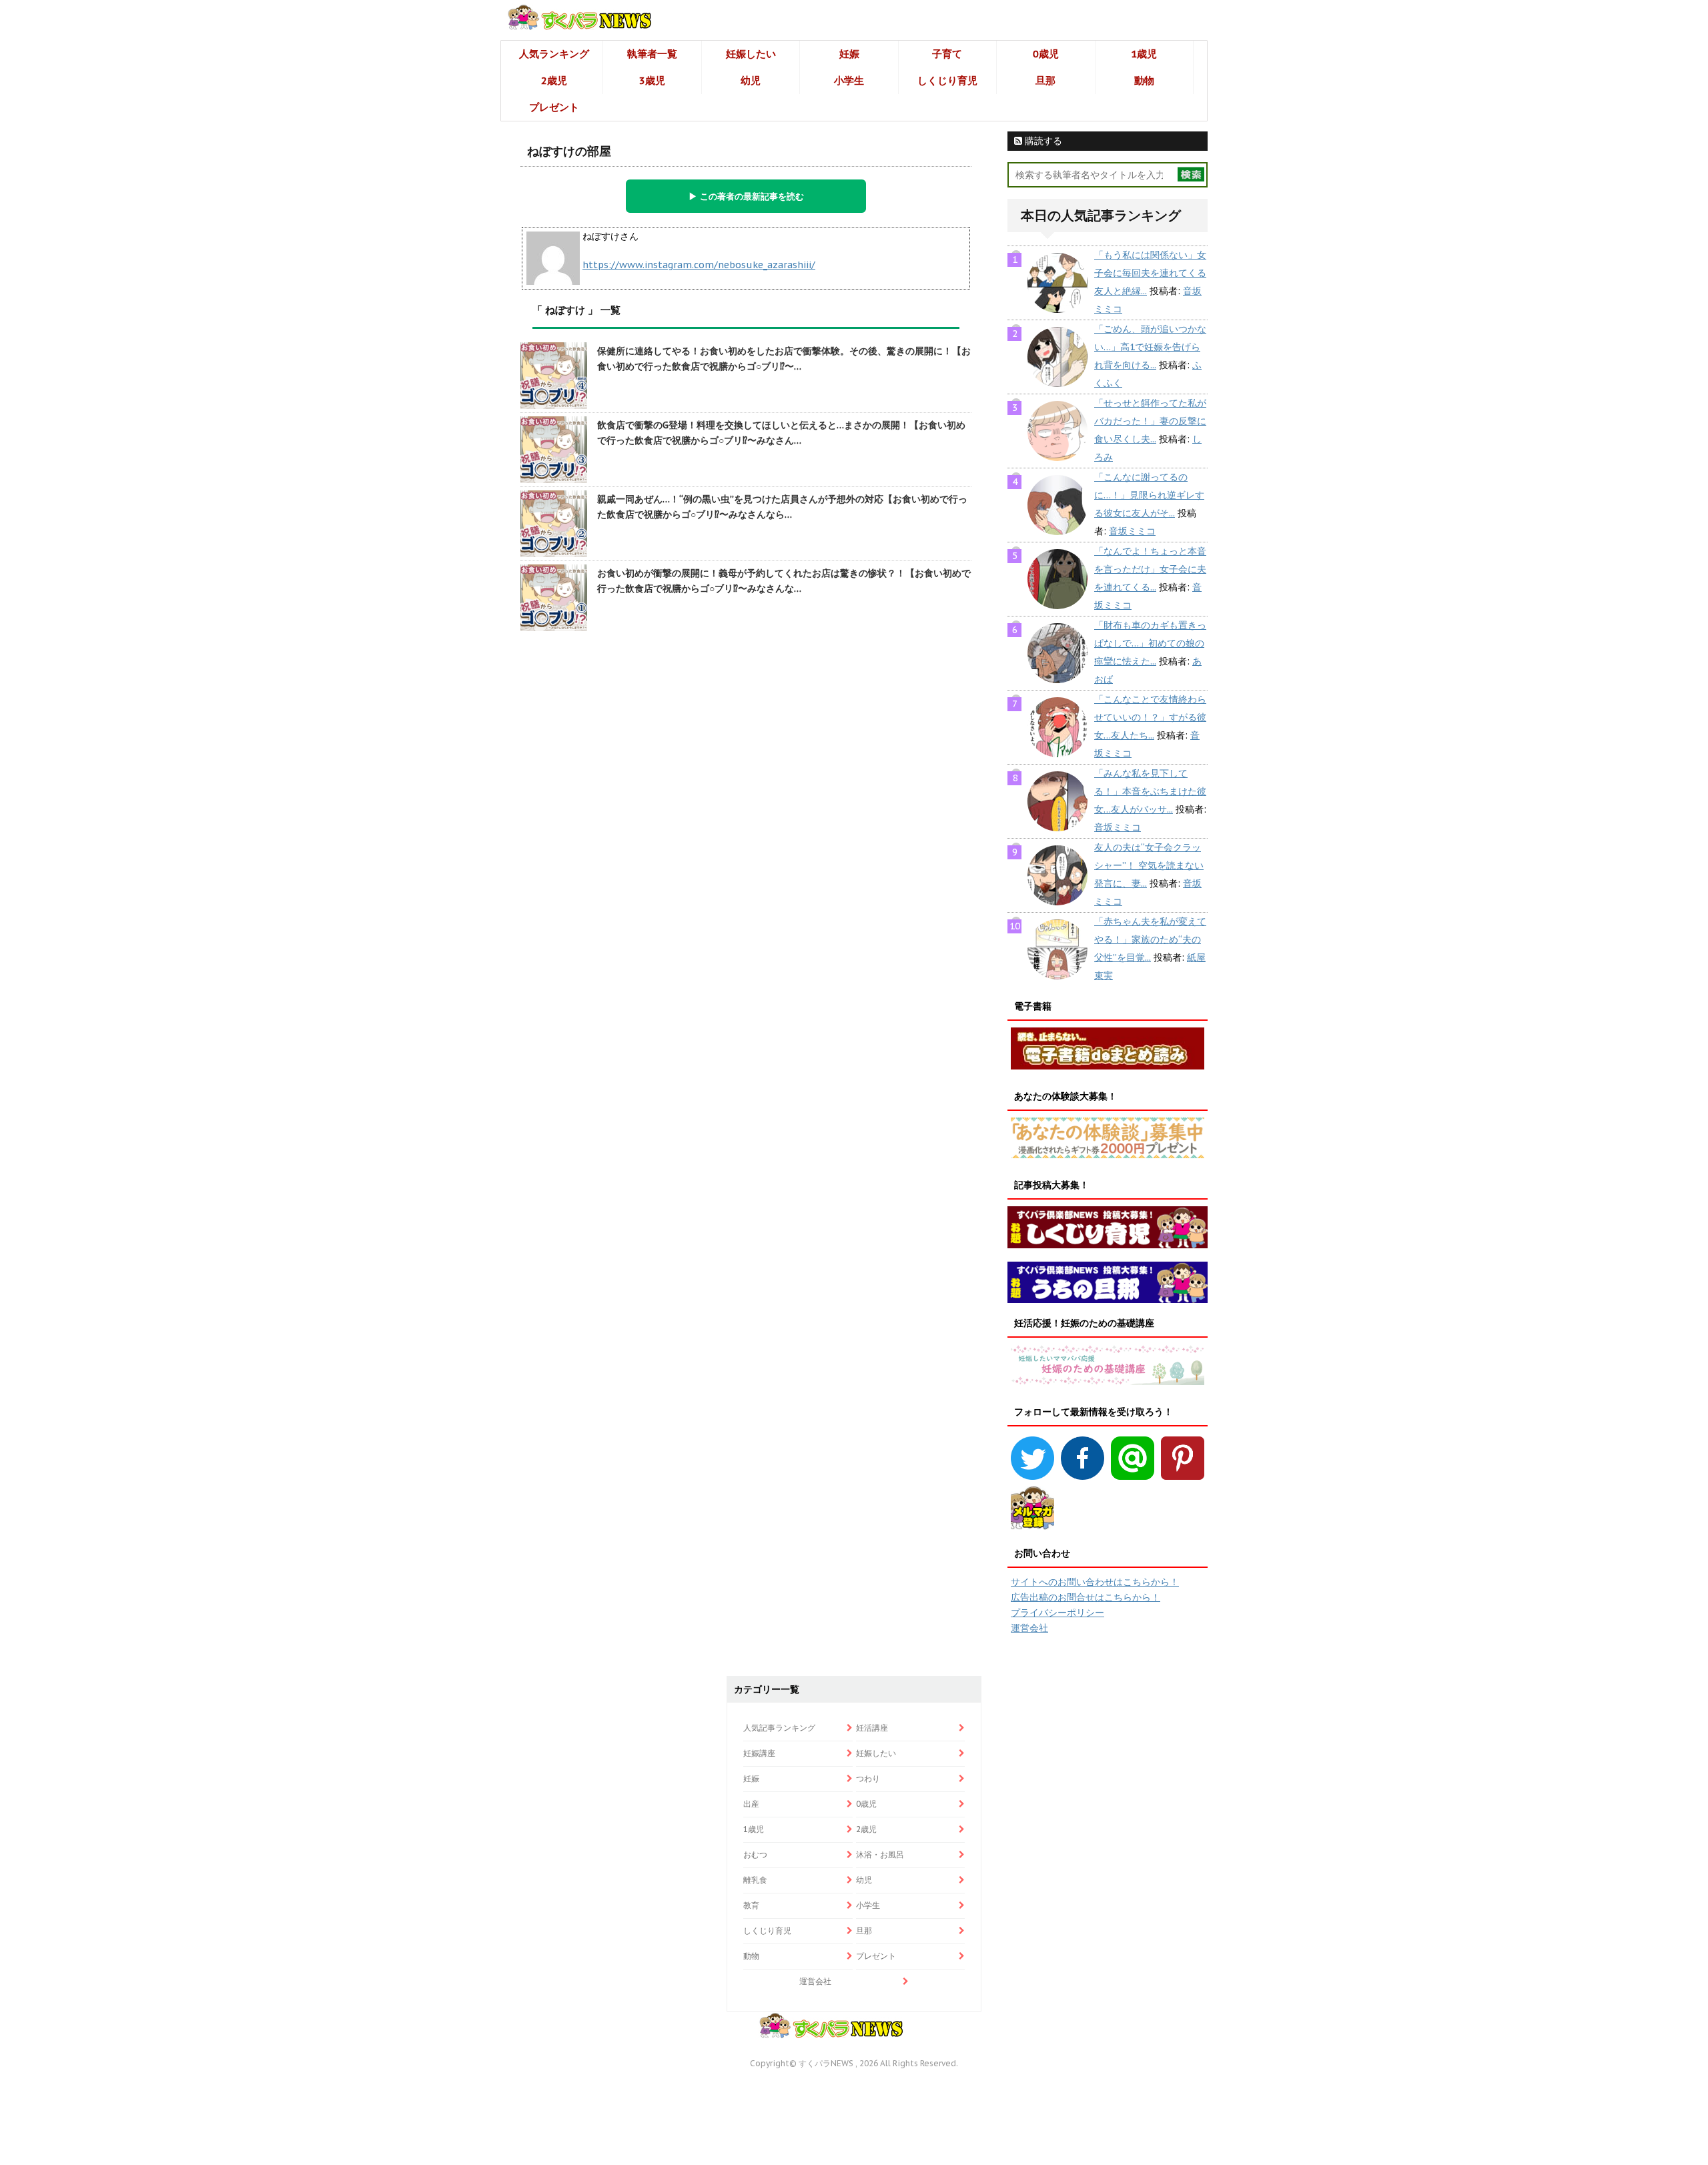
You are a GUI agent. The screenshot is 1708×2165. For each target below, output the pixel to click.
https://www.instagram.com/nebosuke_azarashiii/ (699, 265)
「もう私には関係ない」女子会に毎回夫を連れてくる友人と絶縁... (1150, 273)
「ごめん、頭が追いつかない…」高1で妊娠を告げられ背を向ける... (1150, 347)
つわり (868, 1778)
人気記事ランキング (779, 1728)
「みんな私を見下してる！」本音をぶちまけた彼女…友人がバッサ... (1150, 791)
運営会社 (1029, 1628)
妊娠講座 (759, 1753)
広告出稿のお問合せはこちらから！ (1086, 1597)
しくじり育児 (947, 80)
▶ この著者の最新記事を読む (746, 196)
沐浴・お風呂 (880, 1854)
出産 (751, 1804)
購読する (1042, 141)
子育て (947, 54)
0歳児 (1046, 54)
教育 (751, 1905)
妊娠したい (751, 54)
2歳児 (554, 80)
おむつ (755, 1854)
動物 (1144, 80)
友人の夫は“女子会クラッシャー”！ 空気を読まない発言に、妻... (1149, 865)
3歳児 (652, 80)
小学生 (849, 80)
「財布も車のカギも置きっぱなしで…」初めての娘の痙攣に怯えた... (1150, 643)
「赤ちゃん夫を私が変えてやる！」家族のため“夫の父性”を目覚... (1150, 939)
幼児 (751, 80)
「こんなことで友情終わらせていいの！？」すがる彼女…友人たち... (1150, 717)
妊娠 (849, 54)
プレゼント (554, 107)
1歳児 (1144, 54)
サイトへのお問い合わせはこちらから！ (1095, 1582)
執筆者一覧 (652, 54)
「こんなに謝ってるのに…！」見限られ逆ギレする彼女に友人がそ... (1149, 495)
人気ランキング (554, 54)
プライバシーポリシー (1057, 1613)
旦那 (1045, 80)
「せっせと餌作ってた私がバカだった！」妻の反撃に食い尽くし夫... (1150, 421)
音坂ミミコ (1132, 531)
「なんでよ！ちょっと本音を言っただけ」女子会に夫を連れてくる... (1150, 569)
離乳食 (755, 1880)
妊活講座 (872, 1728)
